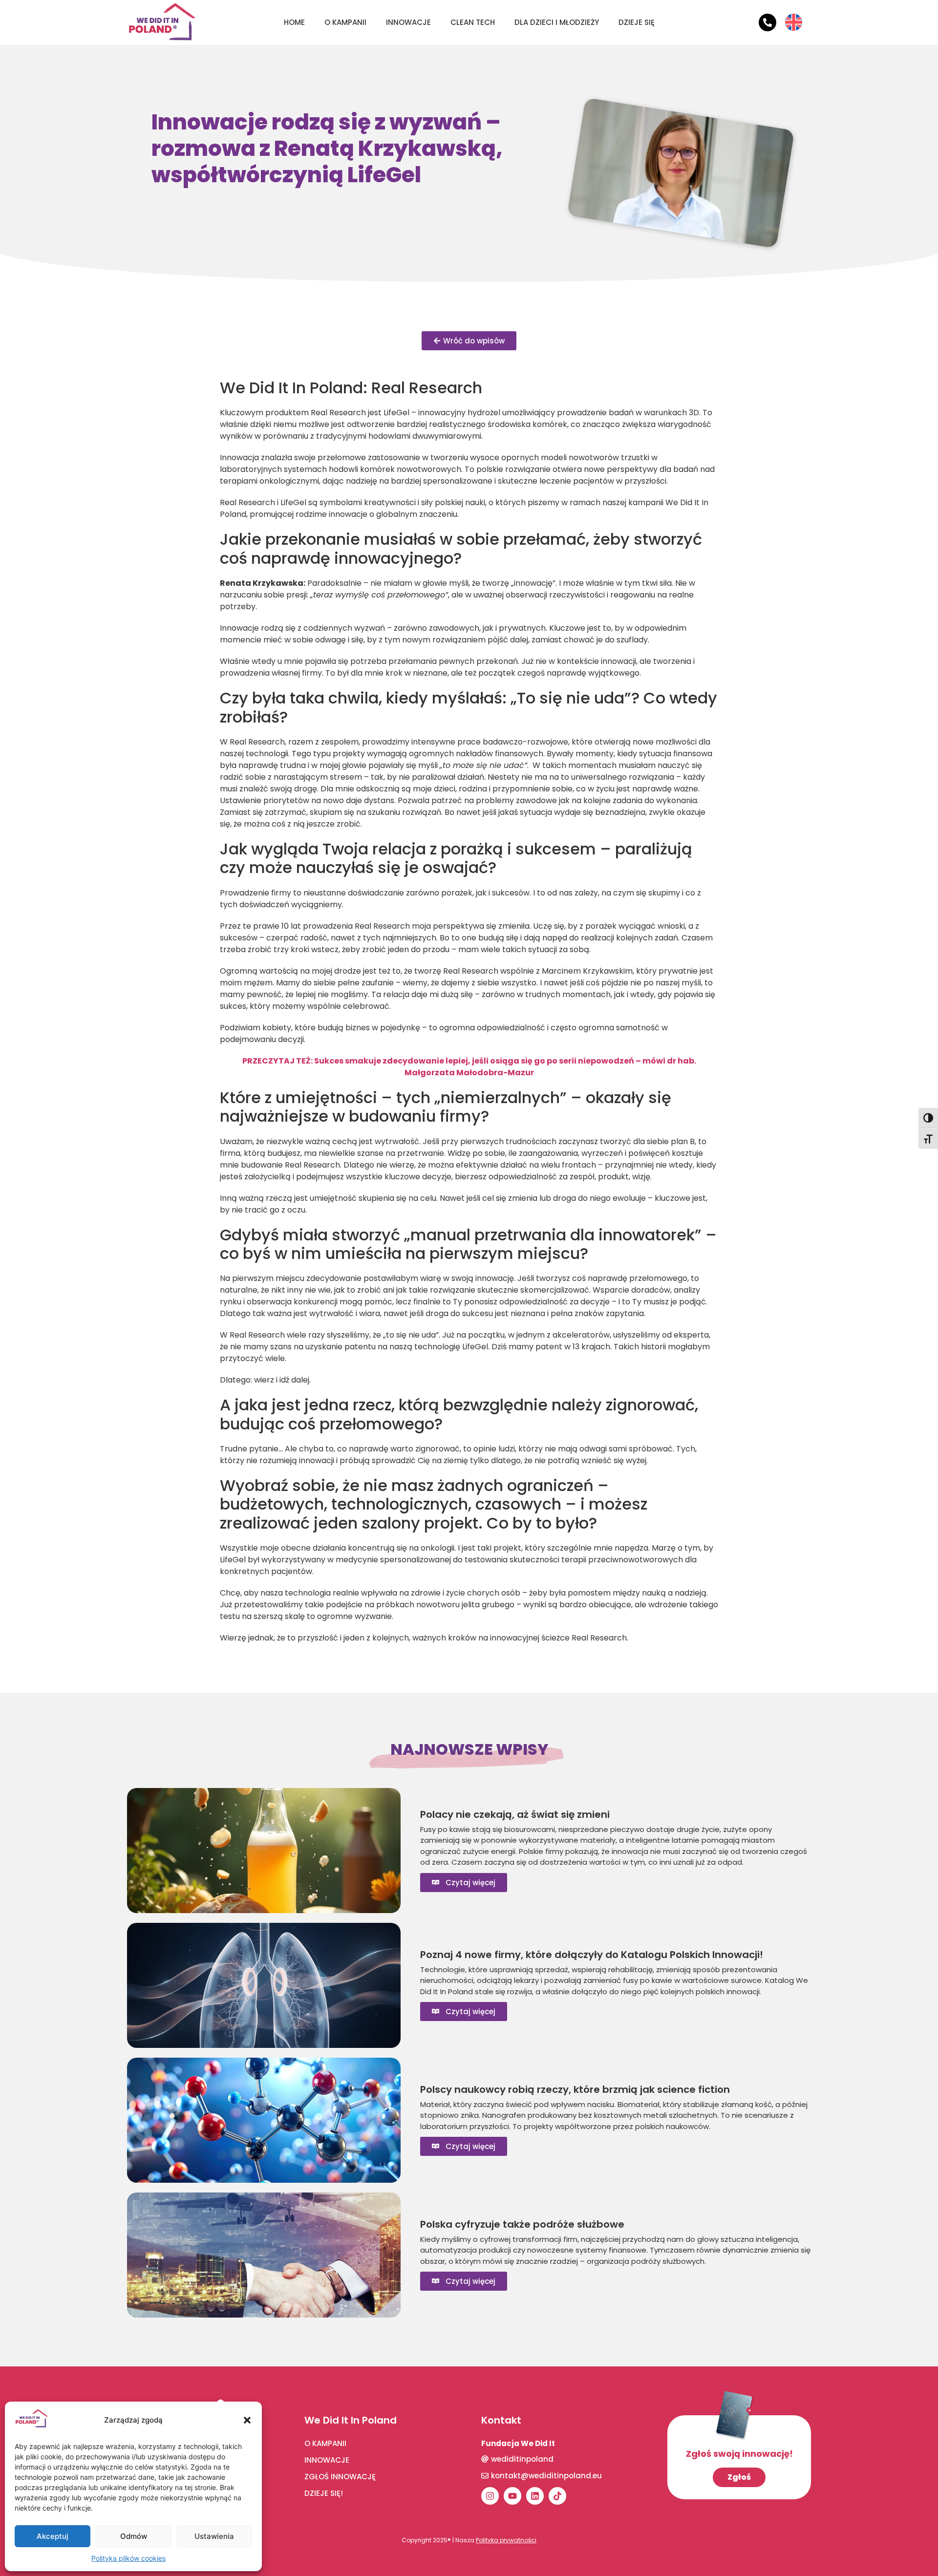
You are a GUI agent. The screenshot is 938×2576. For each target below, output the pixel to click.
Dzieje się (637, 22)
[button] (247, 2420)
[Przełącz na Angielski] (794, 15)
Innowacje (408, 22)
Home (294, 22)
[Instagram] (490, 2496)
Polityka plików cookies (128, 2558)
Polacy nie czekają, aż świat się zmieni (515, 1814)
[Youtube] (512, 2496)
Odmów (134, 2536)
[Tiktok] (557, 2496)
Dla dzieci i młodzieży (557, 22)
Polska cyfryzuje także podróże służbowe (522, 2224)
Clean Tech (473, 22)
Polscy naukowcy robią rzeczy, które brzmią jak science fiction (575, 2089)
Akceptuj (53, 2536)
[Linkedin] (535, 2496)
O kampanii (345, 22)
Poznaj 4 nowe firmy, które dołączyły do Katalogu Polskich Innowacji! (592, 1955)
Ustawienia (214, 2536)
